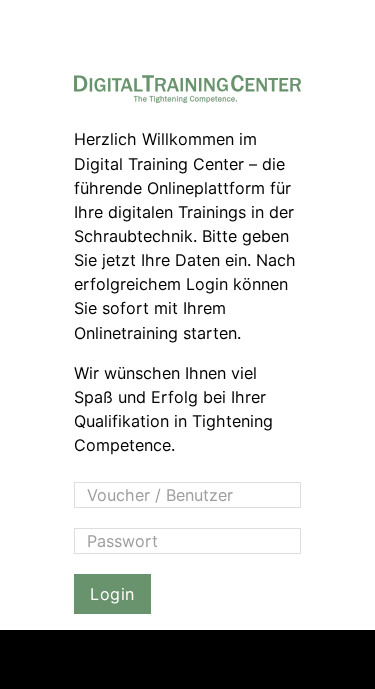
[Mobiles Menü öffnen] (341, 659)
